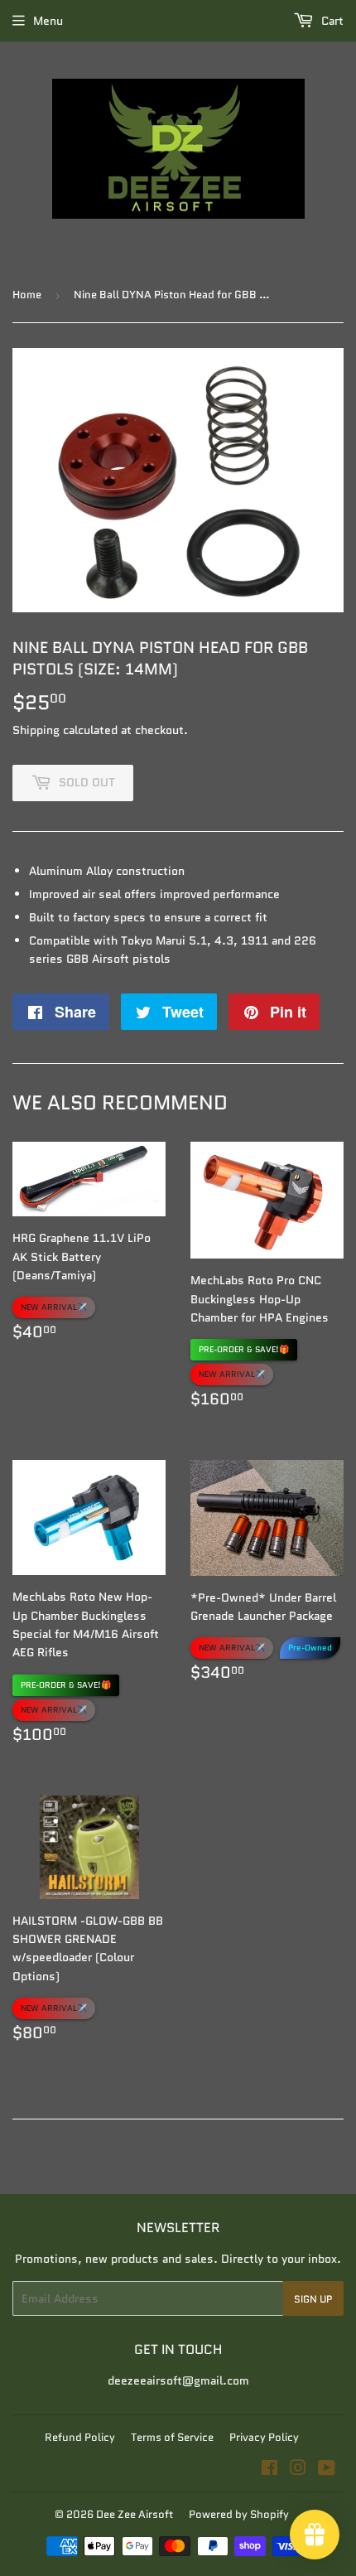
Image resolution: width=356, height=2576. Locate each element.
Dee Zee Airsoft (135, 2514)
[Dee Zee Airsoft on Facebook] (269, 2470)
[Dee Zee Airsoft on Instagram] (298, 2470)
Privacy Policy (264, 2437)
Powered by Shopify (239, 2514)
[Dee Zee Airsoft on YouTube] (327, 2470)
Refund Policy (80, 2437)
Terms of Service (172, 2437)
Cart (331, 21)
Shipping (36, 730)
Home (27, 295)
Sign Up (313, 2299)
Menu (48, 21)
